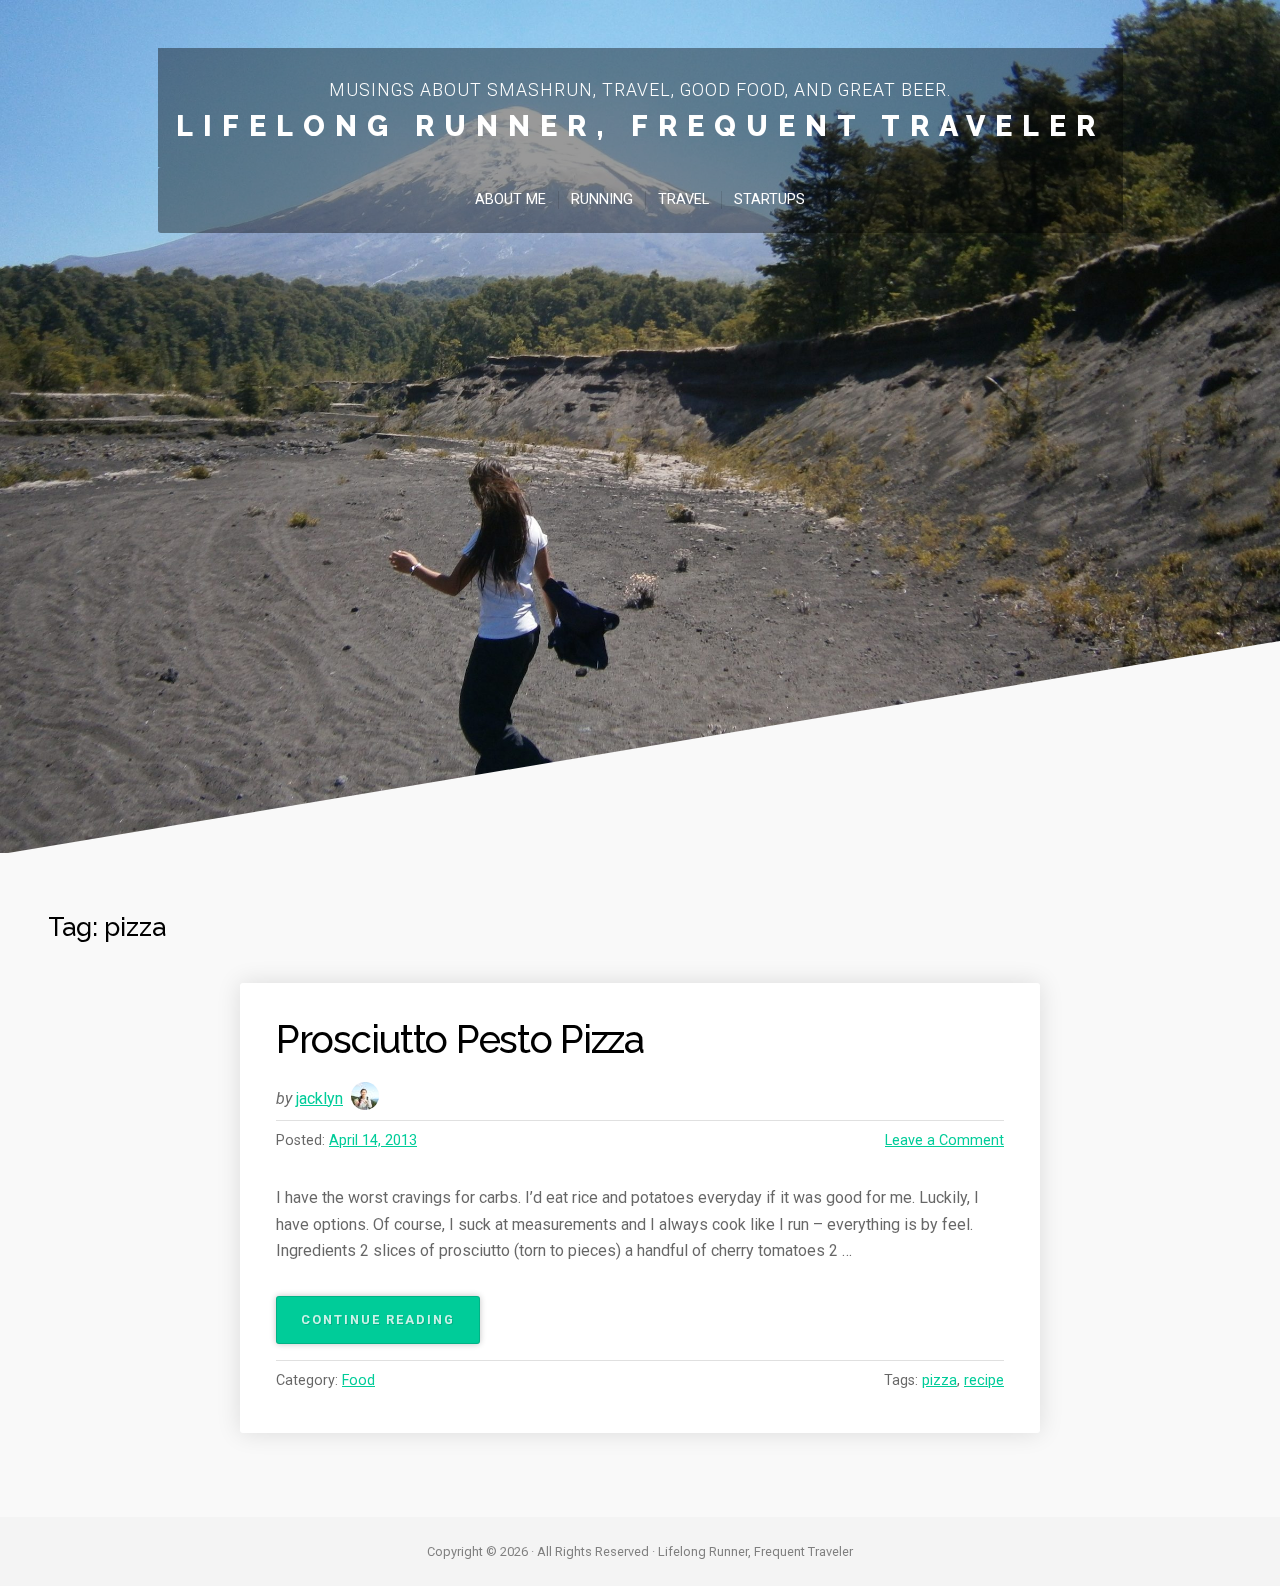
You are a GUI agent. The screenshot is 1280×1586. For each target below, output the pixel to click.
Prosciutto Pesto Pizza (460, 1039)
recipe (984, 1380)
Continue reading (383, 1327)
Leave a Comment (944, 1140)
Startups (769, 199)
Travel (683, 199)
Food (358, 1380)
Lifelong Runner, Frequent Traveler (640, 126)
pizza (939, 1380)
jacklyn (319, 1098)
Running (602, 199)
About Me (510, 199)
